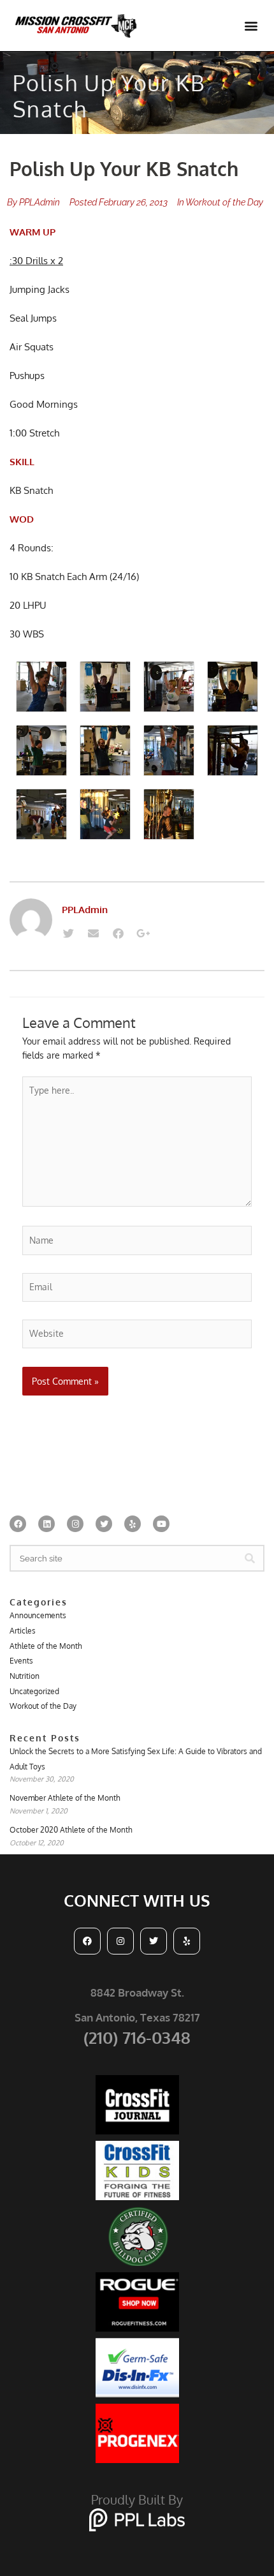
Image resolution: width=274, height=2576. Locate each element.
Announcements (38, 1615)
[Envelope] (93, 934)
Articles (23, 1631)
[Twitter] (68, 934)
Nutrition (25, 1676)
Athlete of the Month (46, 1646)
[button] (251, 26)
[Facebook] (118, 934)
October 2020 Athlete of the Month (71, 1830)
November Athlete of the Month (65, 1798)
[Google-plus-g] (143, 934)
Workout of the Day (224, 202)
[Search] (250, 1558)
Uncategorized (34, 1691)
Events (21, 1661)
